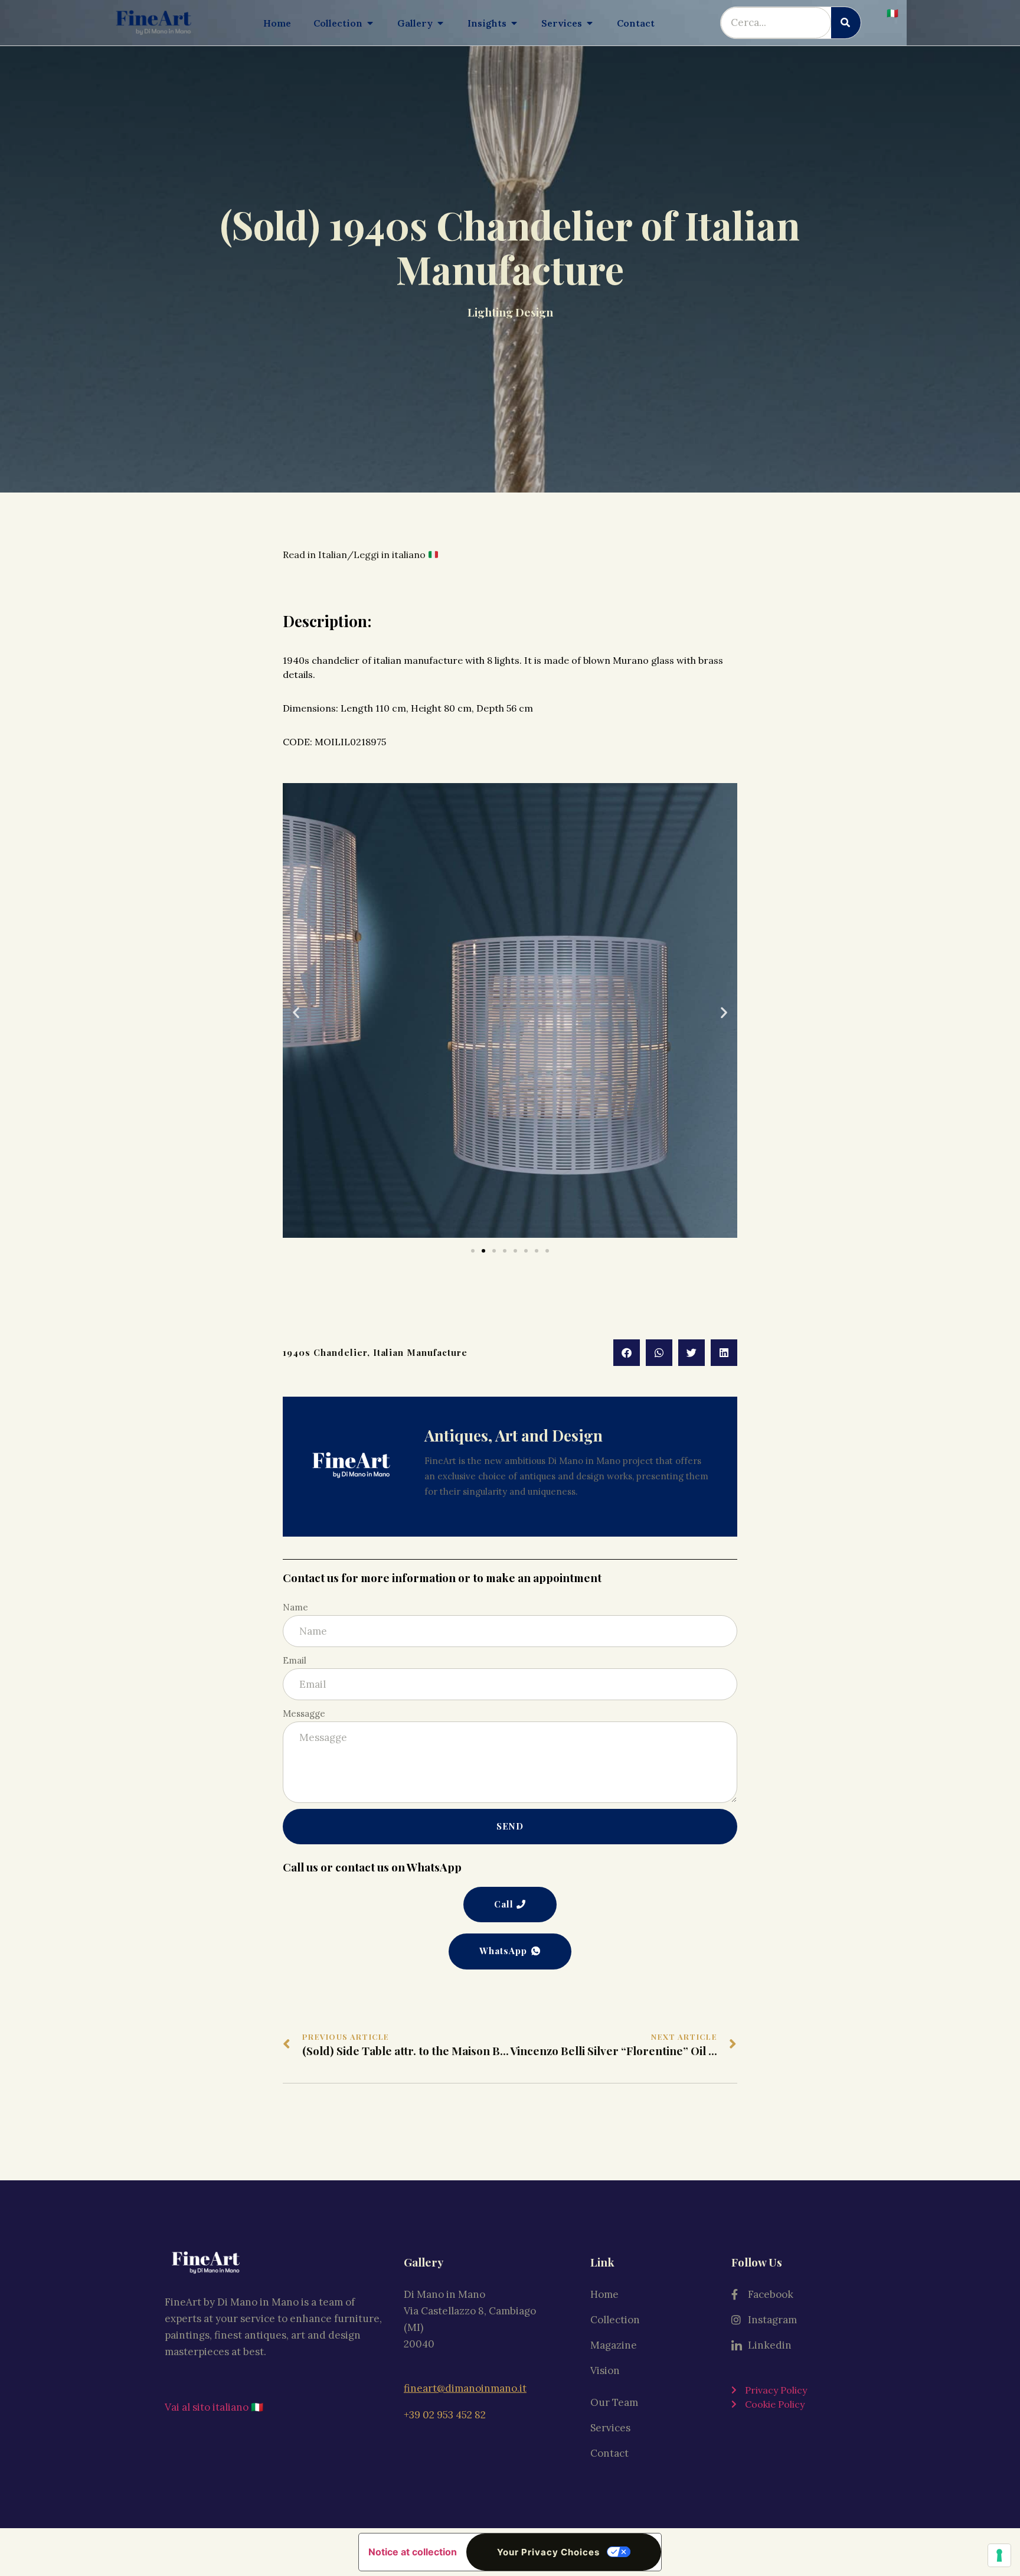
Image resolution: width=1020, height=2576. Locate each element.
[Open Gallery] (440, 23)
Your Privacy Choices (548, 2552)
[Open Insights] (514, 23)
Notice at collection (413, 2552)
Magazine (614, 2345)
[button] (296, 1013)
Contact (609, 2453)
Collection (615, 2320)
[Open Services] (590, 23)
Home (604, 2294)
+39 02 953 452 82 (445, 2415)
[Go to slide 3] (494, 1251)
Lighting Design (510, 312)
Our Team (614, 2402)
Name (295, 1607)
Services (610, 2428)
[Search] (846, 23)
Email (295, 1660)
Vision (605, 2370)
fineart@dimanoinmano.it (465, 2388)
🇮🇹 (892, 13)
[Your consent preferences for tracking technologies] (999, 2555)
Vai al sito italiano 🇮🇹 (214, 2407)
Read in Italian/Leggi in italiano (355, 555)
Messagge (304, 1713)
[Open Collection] (370, 23)
